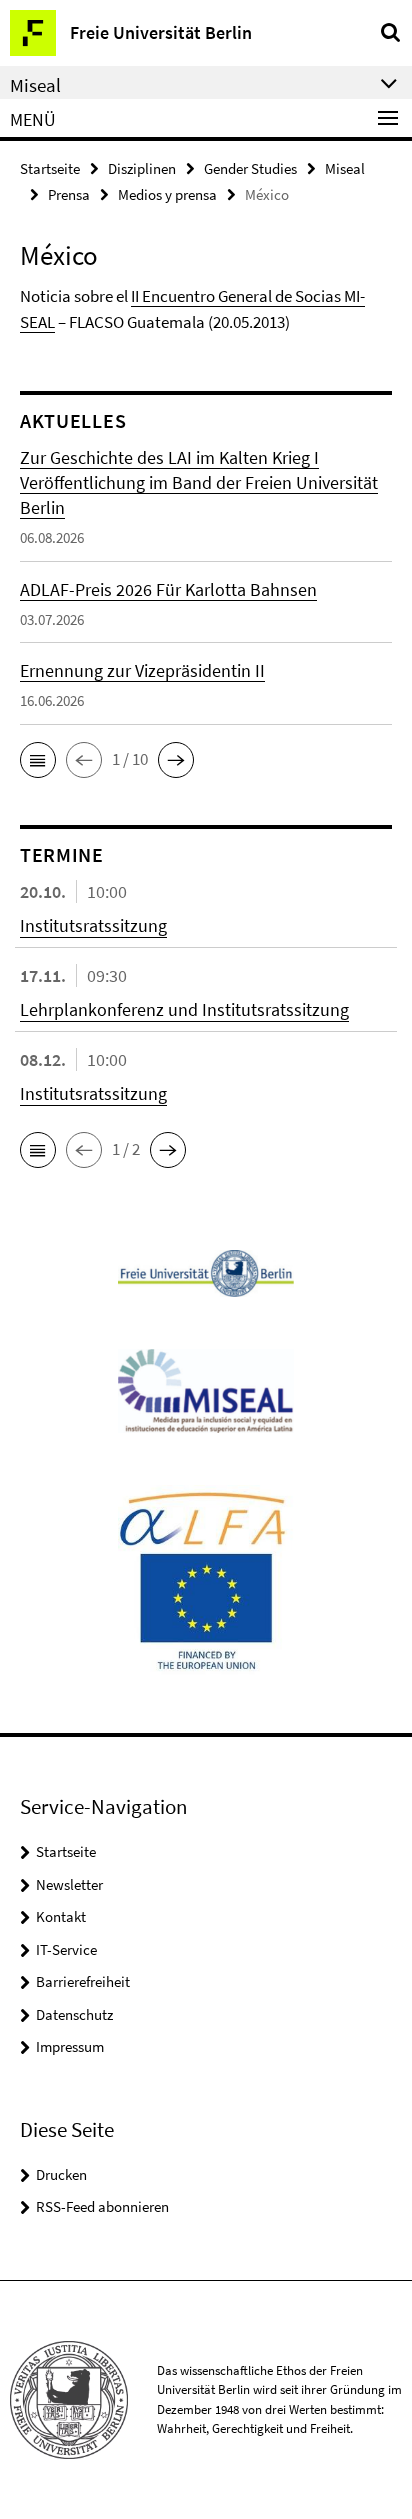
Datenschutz (74, 2014)
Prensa (69, 194)
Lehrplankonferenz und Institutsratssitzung (184, 1009)
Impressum (70, 2046)
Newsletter (69, 1884)
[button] (38, 760)
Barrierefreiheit (83, 1981)
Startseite (50, 168)
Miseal (345, 168)
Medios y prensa (167, 194)
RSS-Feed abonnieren (102, 2206)
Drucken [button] (61, 2174)
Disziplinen (142, 168)
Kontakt (61, 1916)
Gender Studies (250, 168)
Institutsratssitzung (93, 925)
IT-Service (66, 1949)
